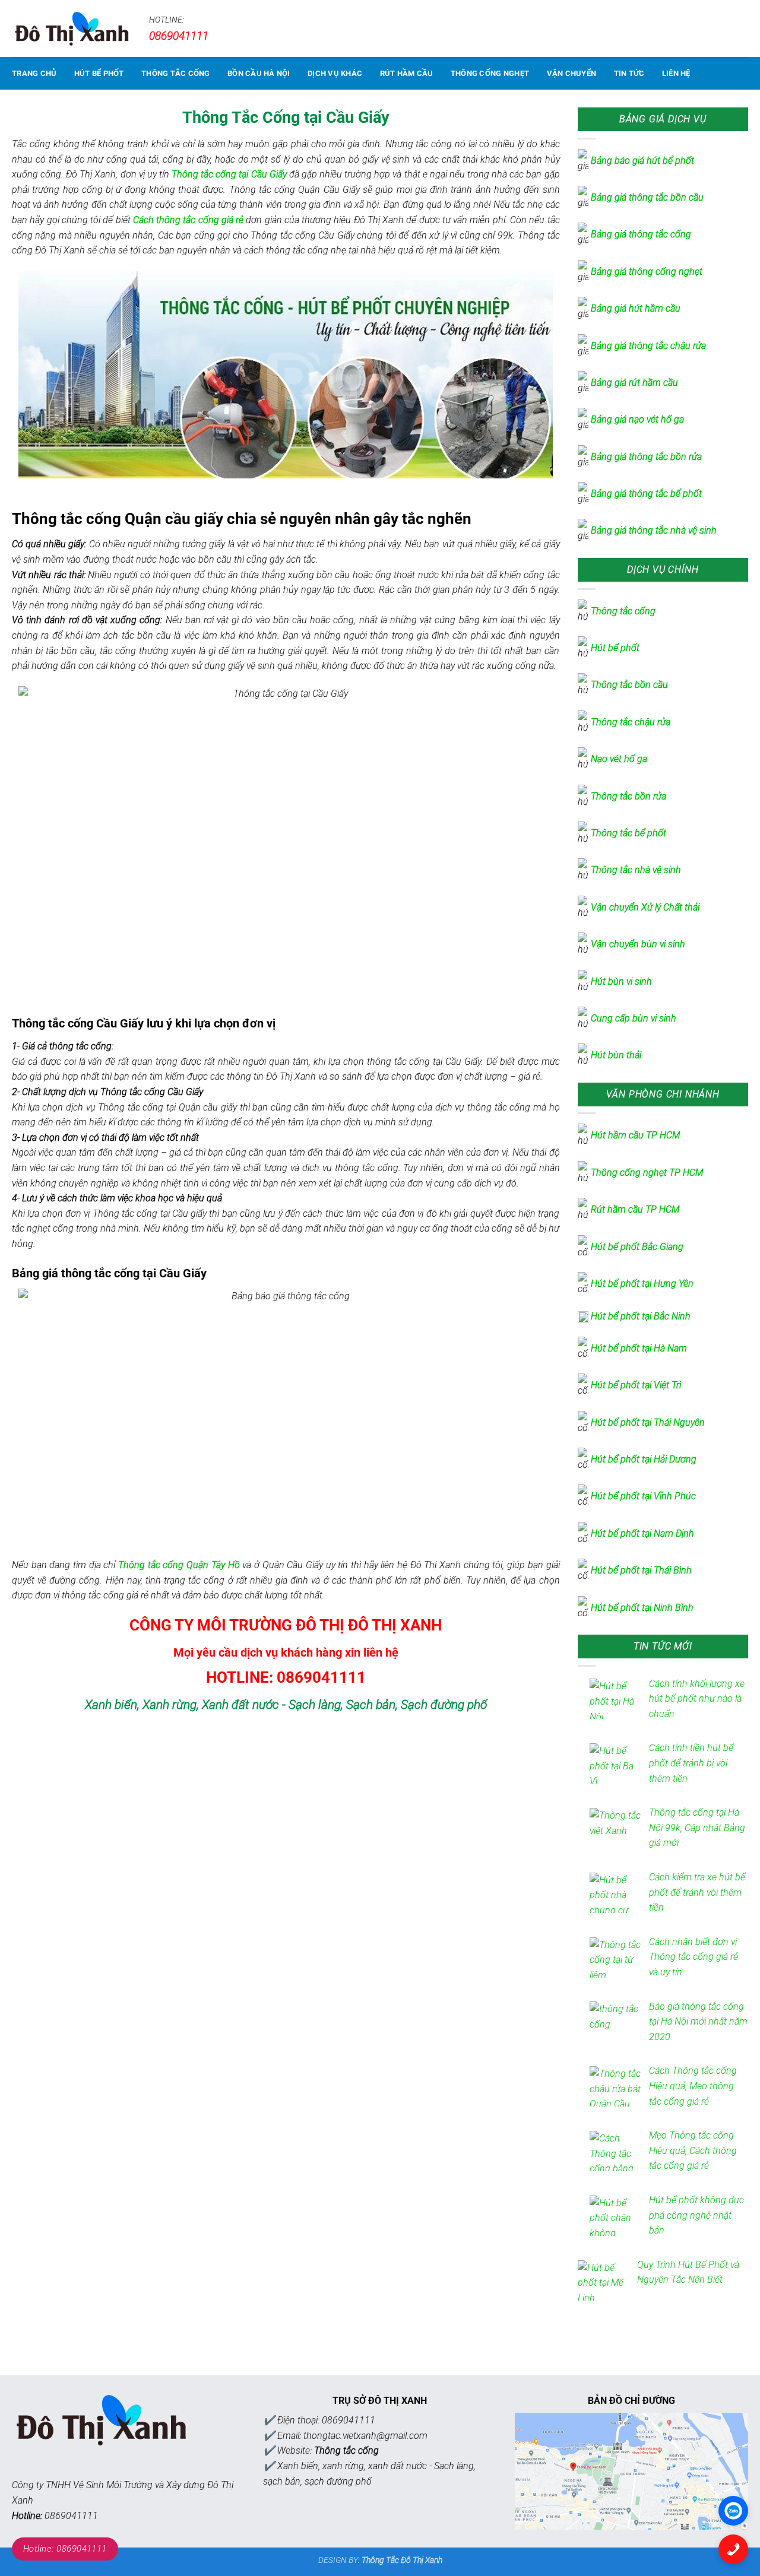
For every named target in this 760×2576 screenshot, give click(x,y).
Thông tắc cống (623, 611)
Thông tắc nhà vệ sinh (636, 870)
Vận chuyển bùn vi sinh (638, 944)
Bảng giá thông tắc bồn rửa (646, 457)
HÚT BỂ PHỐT (99, 73)
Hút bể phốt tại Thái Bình (641, 1570)
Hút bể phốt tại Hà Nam (639, 1348)
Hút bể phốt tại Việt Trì (636, 1385)
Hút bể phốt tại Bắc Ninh (641, 1316)
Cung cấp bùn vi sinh (634, 1018)
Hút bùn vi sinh (621, 981)
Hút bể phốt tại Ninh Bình (642, 1608)
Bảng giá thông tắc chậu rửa (648, 346)
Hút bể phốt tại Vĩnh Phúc (643, 1496)
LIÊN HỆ (676, 73)
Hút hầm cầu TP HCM (635, 1135)
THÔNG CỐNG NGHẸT (490, 73)
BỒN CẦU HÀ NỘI (259, 73)
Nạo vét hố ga (619, 759)
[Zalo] (733, 2511)
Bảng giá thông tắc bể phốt (646, 494)
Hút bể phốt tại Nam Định (642, 1533)
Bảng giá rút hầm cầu (634, 383)
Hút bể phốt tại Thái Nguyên (648, 1422)
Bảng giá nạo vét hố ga (637, 419)
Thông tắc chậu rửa (631, 722)
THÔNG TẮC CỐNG (176, 73)
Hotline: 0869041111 (65, 2549)
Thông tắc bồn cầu (629, 685)
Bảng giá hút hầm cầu (636, 308)
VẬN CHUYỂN (572, 73)
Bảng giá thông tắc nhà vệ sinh (654, 530)
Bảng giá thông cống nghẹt (647, 272)
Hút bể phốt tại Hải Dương (644, 1459)
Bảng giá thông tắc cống (641, 234)
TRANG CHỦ (34, 73)
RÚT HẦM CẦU (407, 73)
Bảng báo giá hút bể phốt (642, 161)
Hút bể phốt (616, 648)
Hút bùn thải (616, 1055)
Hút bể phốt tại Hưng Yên (642, 1284)
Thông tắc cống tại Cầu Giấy (229, 174)
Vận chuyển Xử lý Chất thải (645, 907)
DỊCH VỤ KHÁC (335, 73)
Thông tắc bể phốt (628, 833)
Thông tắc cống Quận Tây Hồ (179, 1565)
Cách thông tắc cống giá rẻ (188, 220)
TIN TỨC (629, 73)
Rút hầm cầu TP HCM (635, 1209)
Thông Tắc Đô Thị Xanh (402, 2560)
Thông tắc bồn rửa (628, 796)
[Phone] (733, 2549)
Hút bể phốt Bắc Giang (637, 1247)
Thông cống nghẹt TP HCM (647, 1173)
